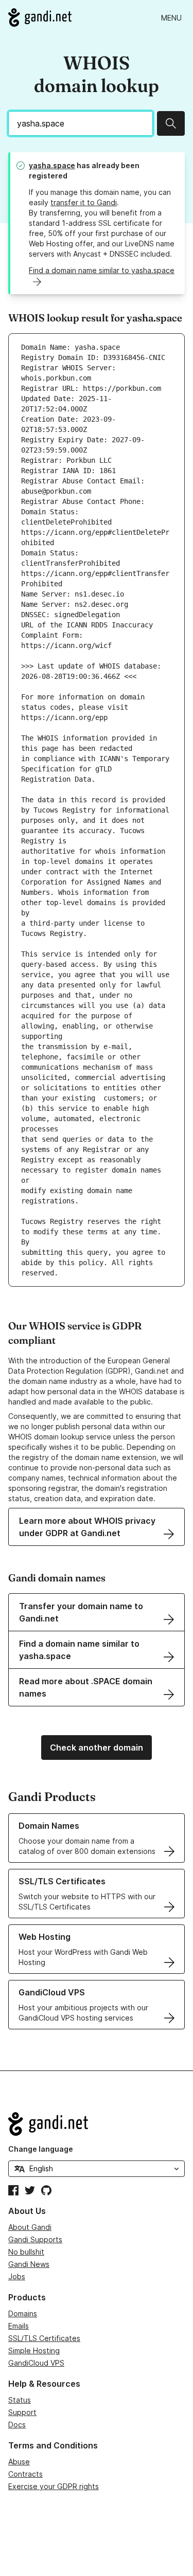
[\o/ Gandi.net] (97, 2124)
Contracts (25, 2474)
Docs (17, 2425)
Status (20, 2400)
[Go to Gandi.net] (40, 17)
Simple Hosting (34, 2350)
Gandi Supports (35, 2239)
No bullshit (26, 2252)
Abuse (19, 2462)
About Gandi (30, 2227)
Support (22, 2412)
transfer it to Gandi (84, 202)
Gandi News (29, 2264)
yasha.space (52, 165)
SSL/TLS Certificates (44, 2338)
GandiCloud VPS (36, 2363)
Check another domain (97, 1748)
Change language (41, 2149)
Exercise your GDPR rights (54, 2486)
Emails (19, 2326)
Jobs (17, 2276)
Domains (23, 2313)
